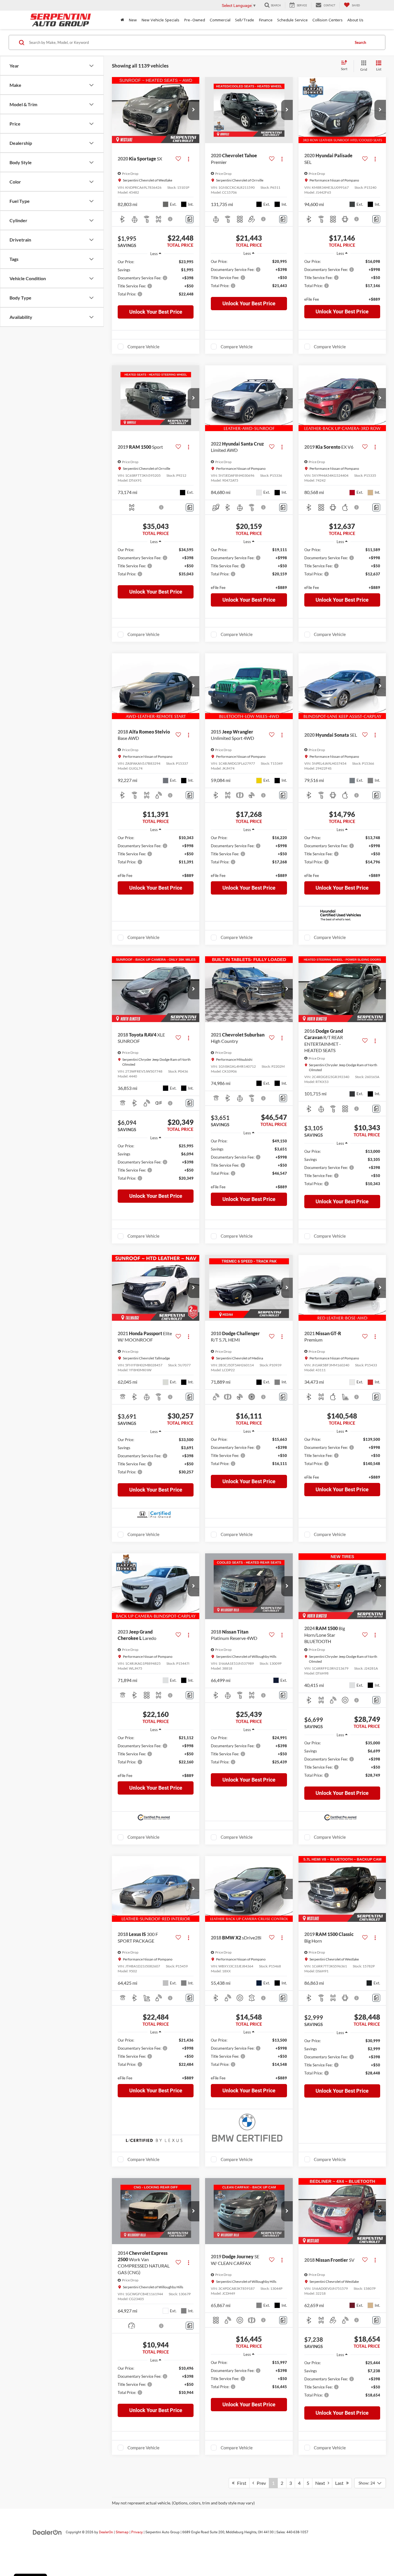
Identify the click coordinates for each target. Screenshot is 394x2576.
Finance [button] (266, 20)
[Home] (122, 20)
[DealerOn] (47, 2532)
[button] (194, 110)
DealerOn (106, 2532)
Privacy (137, 2532)
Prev (260, 2483)
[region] (156, 281)
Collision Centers (328, 20)
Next (321, 2483)
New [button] (133, 20)
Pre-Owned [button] (195, 20)
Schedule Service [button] (292, 20)
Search (360, 42)
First (240, 2483)
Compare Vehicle (143, 347)
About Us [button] (355, 20)
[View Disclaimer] (170, 219)
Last (341, 2483)
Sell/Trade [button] (245, 20)
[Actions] (188, 159)
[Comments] (190, 219)
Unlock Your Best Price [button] (156, 312)
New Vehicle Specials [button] (160, 20)
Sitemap (122, 2532)
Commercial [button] (220, 20)
